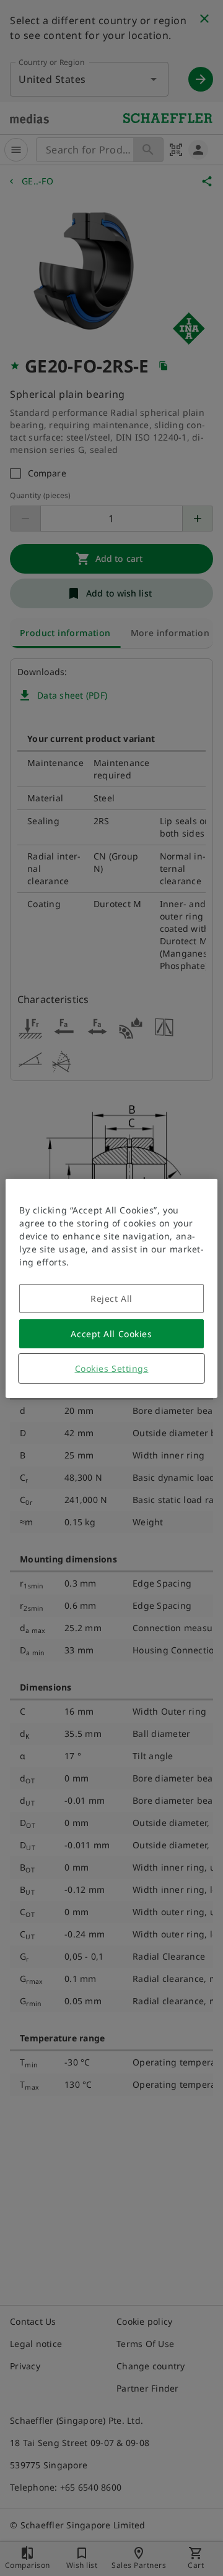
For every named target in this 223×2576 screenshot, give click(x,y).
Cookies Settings (112, 1368)
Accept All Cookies (111, 1334)
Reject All (111, 1299)
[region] (111, 1288)
